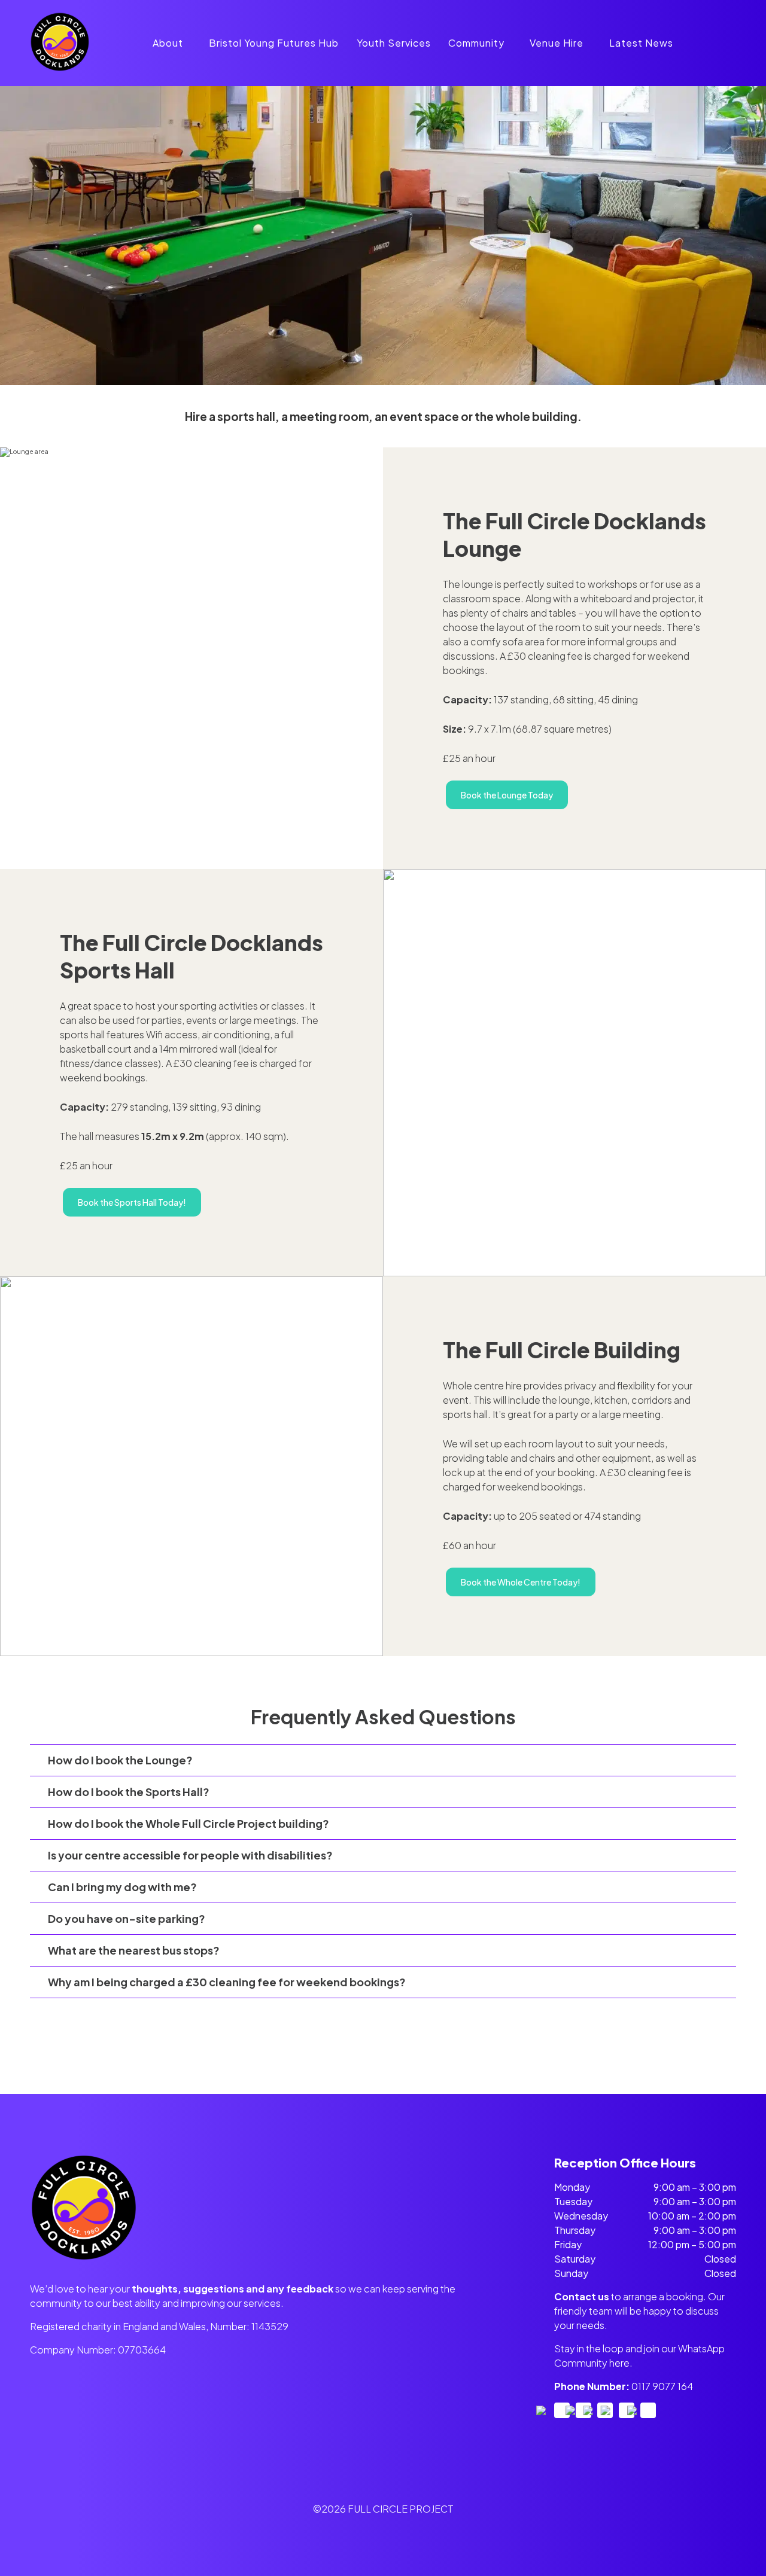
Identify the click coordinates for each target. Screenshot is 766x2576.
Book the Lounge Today (507, 795)
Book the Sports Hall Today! (132, 1202)
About (168, 43)
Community (476, 43)
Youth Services (394, 43)
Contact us (582, 2296)
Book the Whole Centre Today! (521, 1582)
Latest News (641, 43)
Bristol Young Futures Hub (274, 43)
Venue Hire (557, 43)
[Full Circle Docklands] (60, 69)
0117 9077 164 (662, 2386)
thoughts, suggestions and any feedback (232, 2289)
